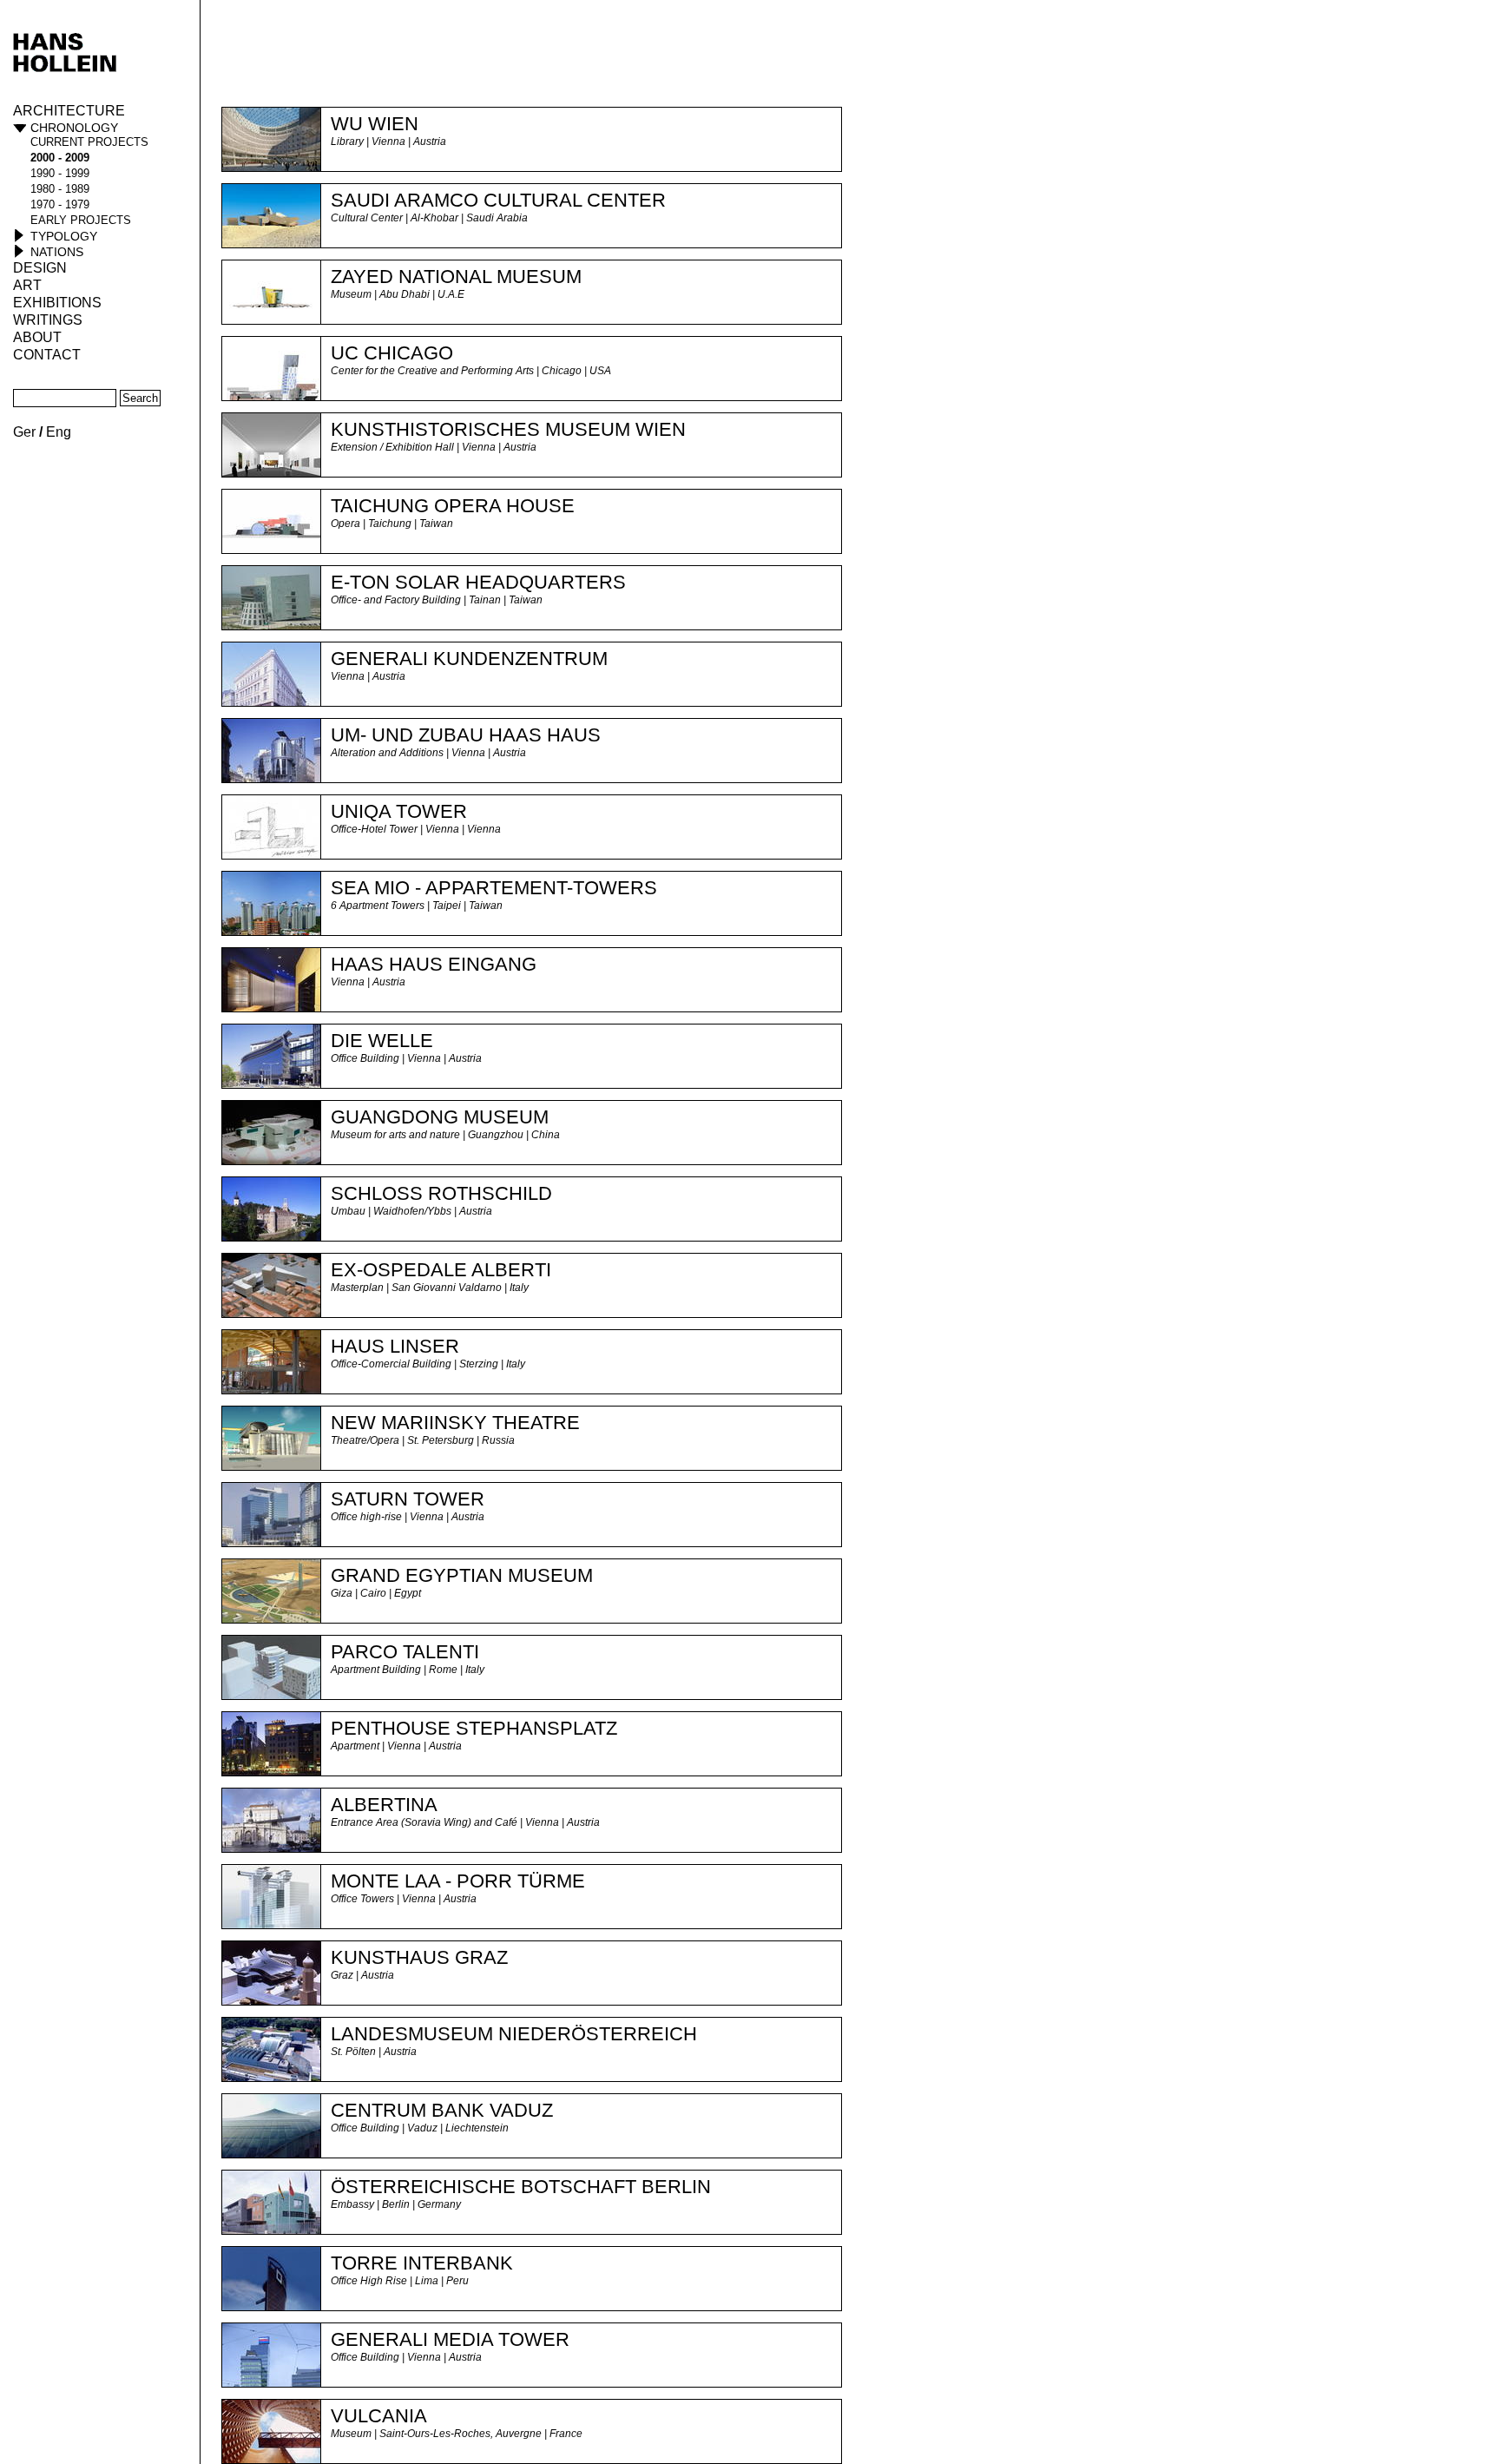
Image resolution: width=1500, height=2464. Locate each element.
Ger (24, 432)
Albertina (384, 1805)
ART (27, 285)
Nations (57, 252)
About (37, 337)
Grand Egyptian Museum (462, 1575)
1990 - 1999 (60, 173)
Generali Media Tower (450, 2339)
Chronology (74, 128)
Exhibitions (57, 303)
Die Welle (382, 1041)
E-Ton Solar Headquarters (478, 582)
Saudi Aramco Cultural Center (498, 200)
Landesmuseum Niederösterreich (514, 2034)
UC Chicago (392, 353)
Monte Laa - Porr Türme (458, 1881)
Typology (64, 236)
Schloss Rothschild (441, 1193)
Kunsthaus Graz (419, 1957)
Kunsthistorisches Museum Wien (508, 429)
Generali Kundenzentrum (469, 659)
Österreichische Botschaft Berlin (521, 2187)
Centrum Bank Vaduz (442, 2110)
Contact (47, 355)
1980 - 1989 (60, 189)
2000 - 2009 (60, 158)
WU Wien (375, 124)
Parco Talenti (405, 1652)
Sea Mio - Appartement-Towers (494, 888)
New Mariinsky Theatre (455, 1423)
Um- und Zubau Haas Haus (466, 735)
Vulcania (379, 2416)
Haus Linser (395, 1346)
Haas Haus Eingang (434, 964)
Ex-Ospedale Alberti (441, 1270)
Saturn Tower (408, 1499)
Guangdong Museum (440, 1117)
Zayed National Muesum (456, 277)
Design (40, 268)
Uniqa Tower (399, 811)
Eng (59, 432)
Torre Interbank (422, 2263)
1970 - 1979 (60, 204)
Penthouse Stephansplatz (474, 1728)
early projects (81, 220)
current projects (89, 142)
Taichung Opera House (453, 506)
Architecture (69, 111)
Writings (48, 320)
